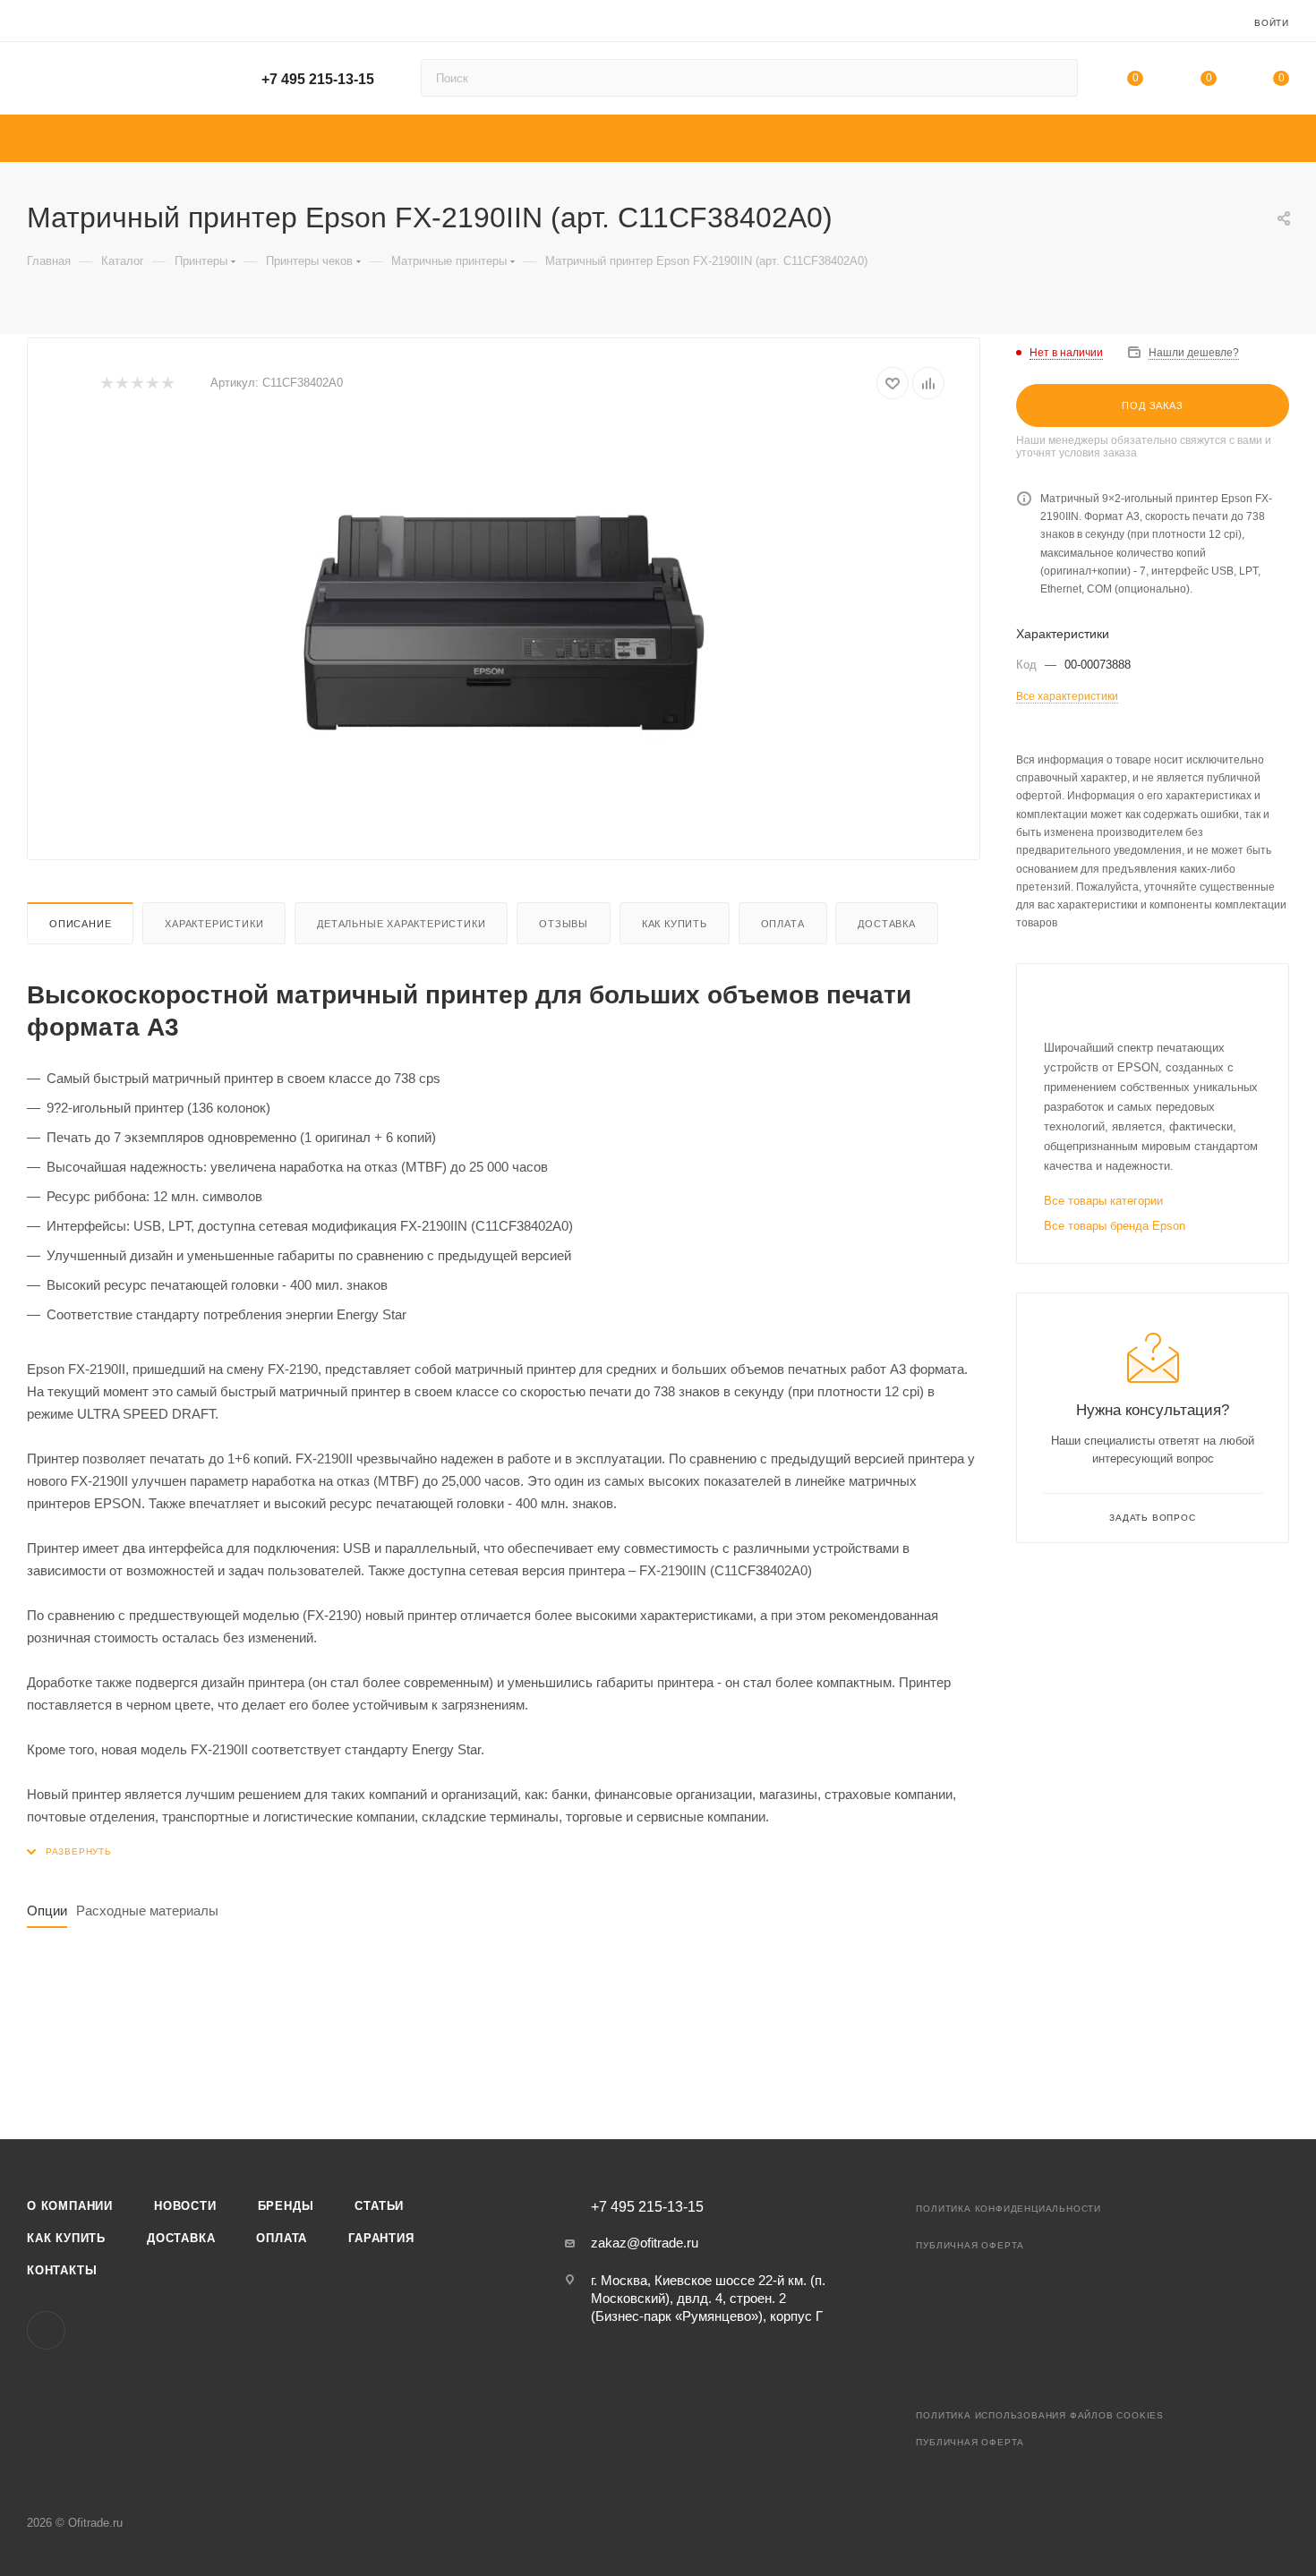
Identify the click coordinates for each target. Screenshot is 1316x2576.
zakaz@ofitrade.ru (645, 2243)
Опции (47, 1911)
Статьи (379, 2206)
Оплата (783, 924)
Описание (80, 924)
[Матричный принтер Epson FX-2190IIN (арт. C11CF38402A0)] (504, 623)
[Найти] (1056, 78)
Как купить (675, 924)
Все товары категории (1103, 1201)
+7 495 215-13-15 (318, 79)
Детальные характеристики (401, 924)
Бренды (286, 2206)
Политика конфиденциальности (1008, 2209)
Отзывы (564, 924)
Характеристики (214, 924)
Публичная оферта (970, 2245)
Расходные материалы (147, 1911)
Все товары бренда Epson (1115, 1226)
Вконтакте (46, 2330)
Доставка (886, 924)
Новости (185, 2206)
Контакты (62, 2270)
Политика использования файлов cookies (1040, 2415)
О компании (70, 2206)
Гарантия (381, 2238)
